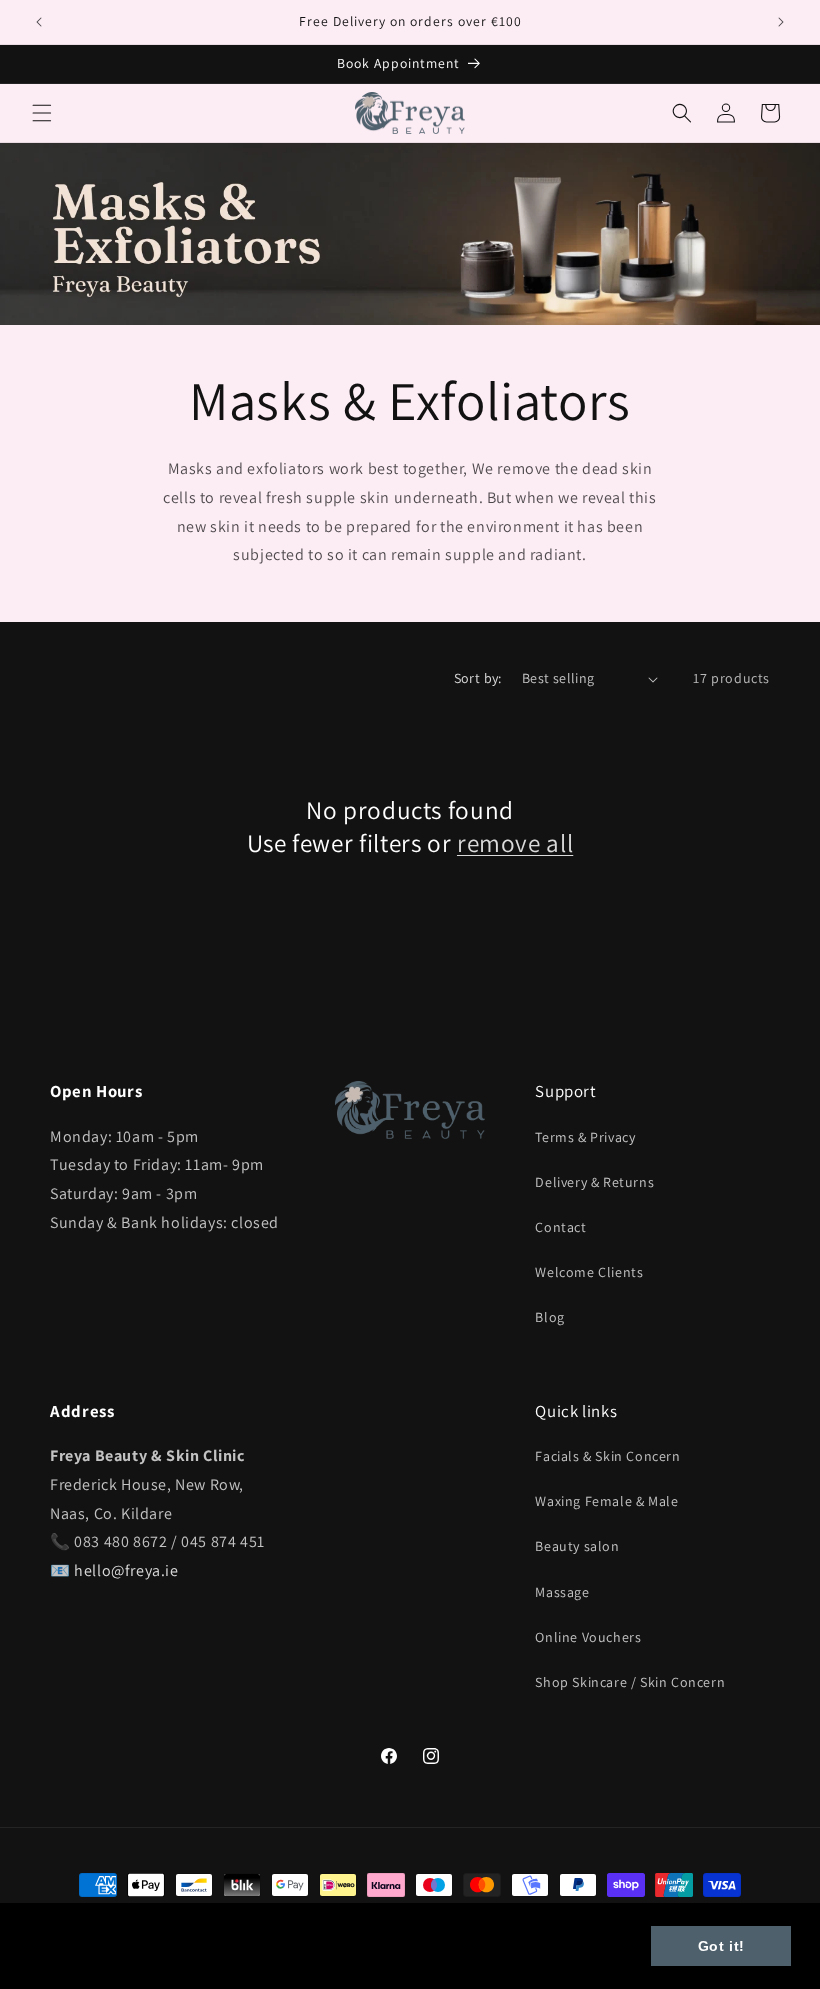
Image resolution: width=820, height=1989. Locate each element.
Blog (549, 1317)
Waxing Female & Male (606, 1501)
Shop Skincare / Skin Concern (630, 1682)
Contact (560, 1227)
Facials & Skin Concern (607, 1456)
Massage (562, 1592)
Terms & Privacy (585, 1137)
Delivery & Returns (594, 1182)
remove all (515, 843)
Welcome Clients (589, 1272)
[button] (42, 113)
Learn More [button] (75, 1957)
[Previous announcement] (39, 22)
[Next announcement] (781, 22)
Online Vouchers (588, 1637)
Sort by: (478, 678)
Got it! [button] (721, 1946)
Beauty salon (577, 1546)
